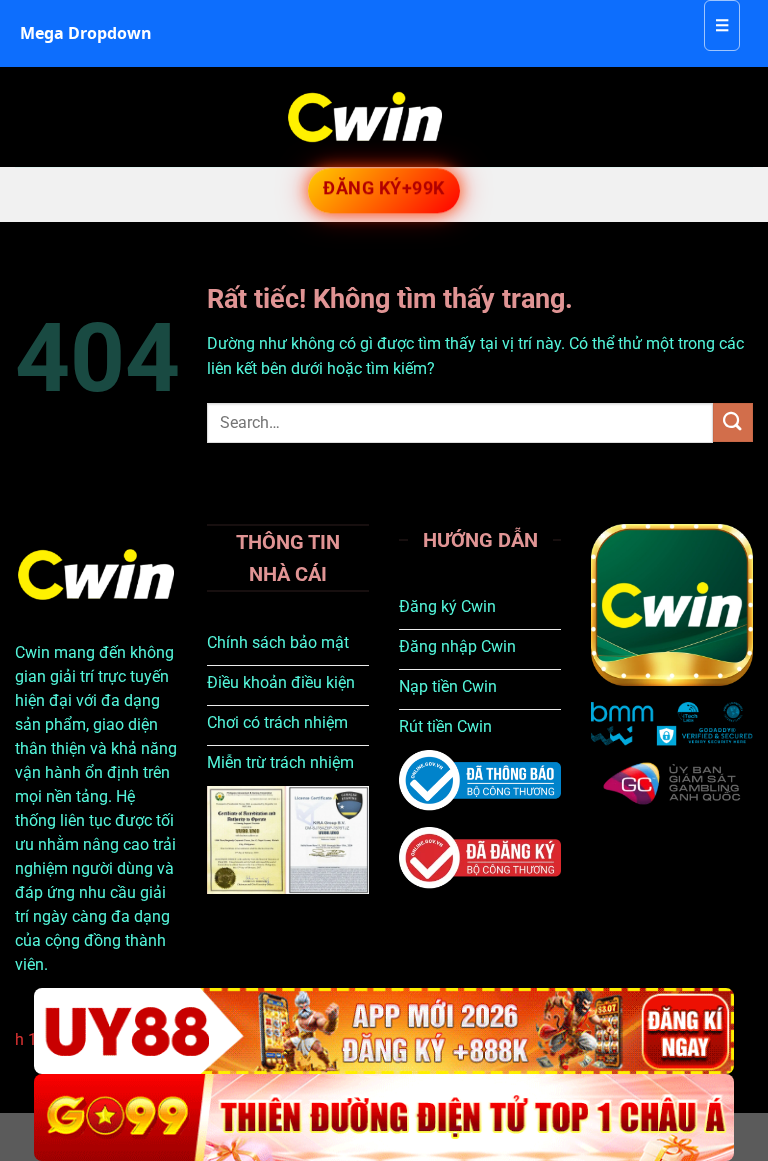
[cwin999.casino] (365, 117)
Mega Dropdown (86, 33)
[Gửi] (733, 422)
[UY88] (384, 1031)
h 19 (30, 1039)
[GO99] (384, 1117)
